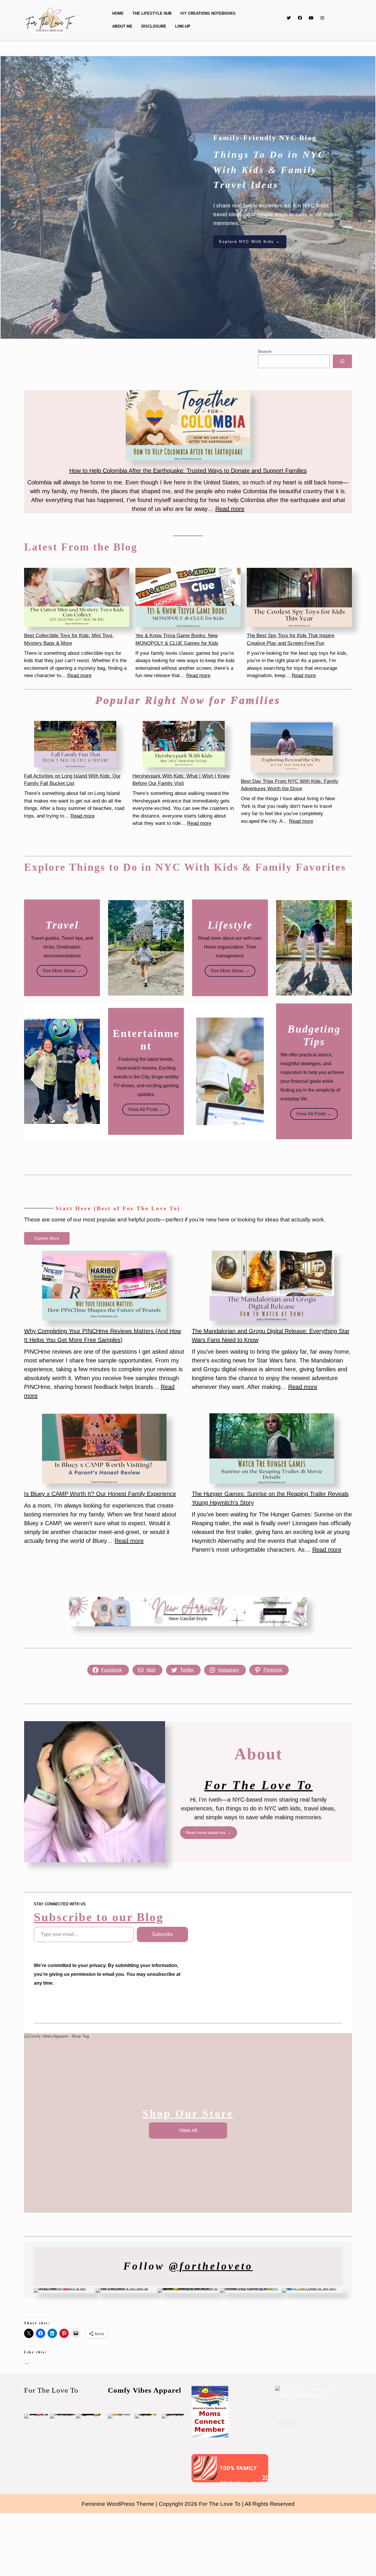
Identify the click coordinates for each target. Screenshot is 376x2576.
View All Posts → (146, 1109)
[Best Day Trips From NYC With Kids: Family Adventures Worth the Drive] (292, 747)
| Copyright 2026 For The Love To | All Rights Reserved (225, 2504)
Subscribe (162, 1934)
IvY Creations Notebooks (208, 13)
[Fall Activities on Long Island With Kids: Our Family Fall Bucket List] (75, 744)
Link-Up (183, 26)
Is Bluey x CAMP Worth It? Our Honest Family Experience (100, 1494)
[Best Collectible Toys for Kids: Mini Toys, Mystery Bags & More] (77, 598)
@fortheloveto (211, 2266)
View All (188, 2130)
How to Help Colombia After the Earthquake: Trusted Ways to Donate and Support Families (188, 471)
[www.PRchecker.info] (287, 2422)
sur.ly (206, 2478)
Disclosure (154, 26)
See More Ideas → (62, 971)
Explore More (47, 1238)
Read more (230, 509)
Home (118, 13)
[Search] (342, 361)
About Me (122, 26)
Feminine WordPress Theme (118, 2504)
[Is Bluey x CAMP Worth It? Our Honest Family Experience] (104, 1448)
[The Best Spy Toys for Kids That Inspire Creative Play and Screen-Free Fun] (299, 598)
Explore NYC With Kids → (250, 241)
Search (265, 351)
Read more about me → (208, 1832)
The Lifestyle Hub (152, 13)
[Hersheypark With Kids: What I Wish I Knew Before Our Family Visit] (184, 744)
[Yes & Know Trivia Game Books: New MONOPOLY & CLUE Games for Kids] (188, 598)
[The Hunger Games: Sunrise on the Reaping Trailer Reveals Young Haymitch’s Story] (272, 1448)
